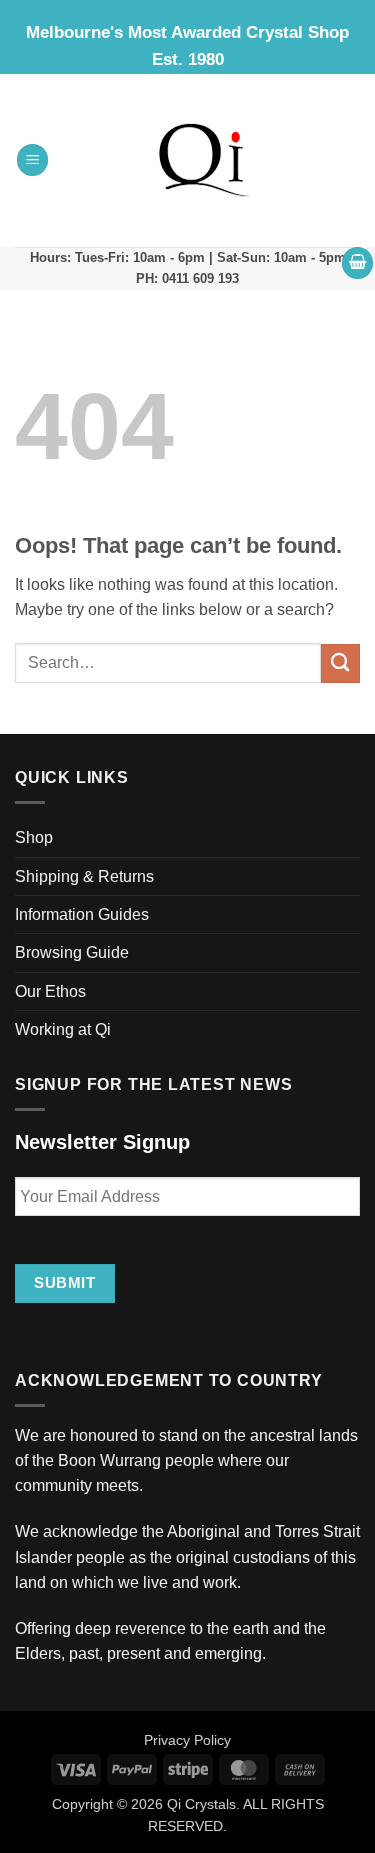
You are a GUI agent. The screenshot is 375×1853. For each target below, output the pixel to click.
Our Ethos (50, 991)
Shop (34, 837)
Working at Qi (63, 1029)
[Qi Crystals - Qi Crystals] (205, 160)
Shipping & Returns (84, 876)
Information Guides (82, 914)
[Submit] (340, 663)
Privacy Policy (187, 1740)
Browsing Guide (72, 952)
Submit (64, 1282)
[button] (33, 160)
